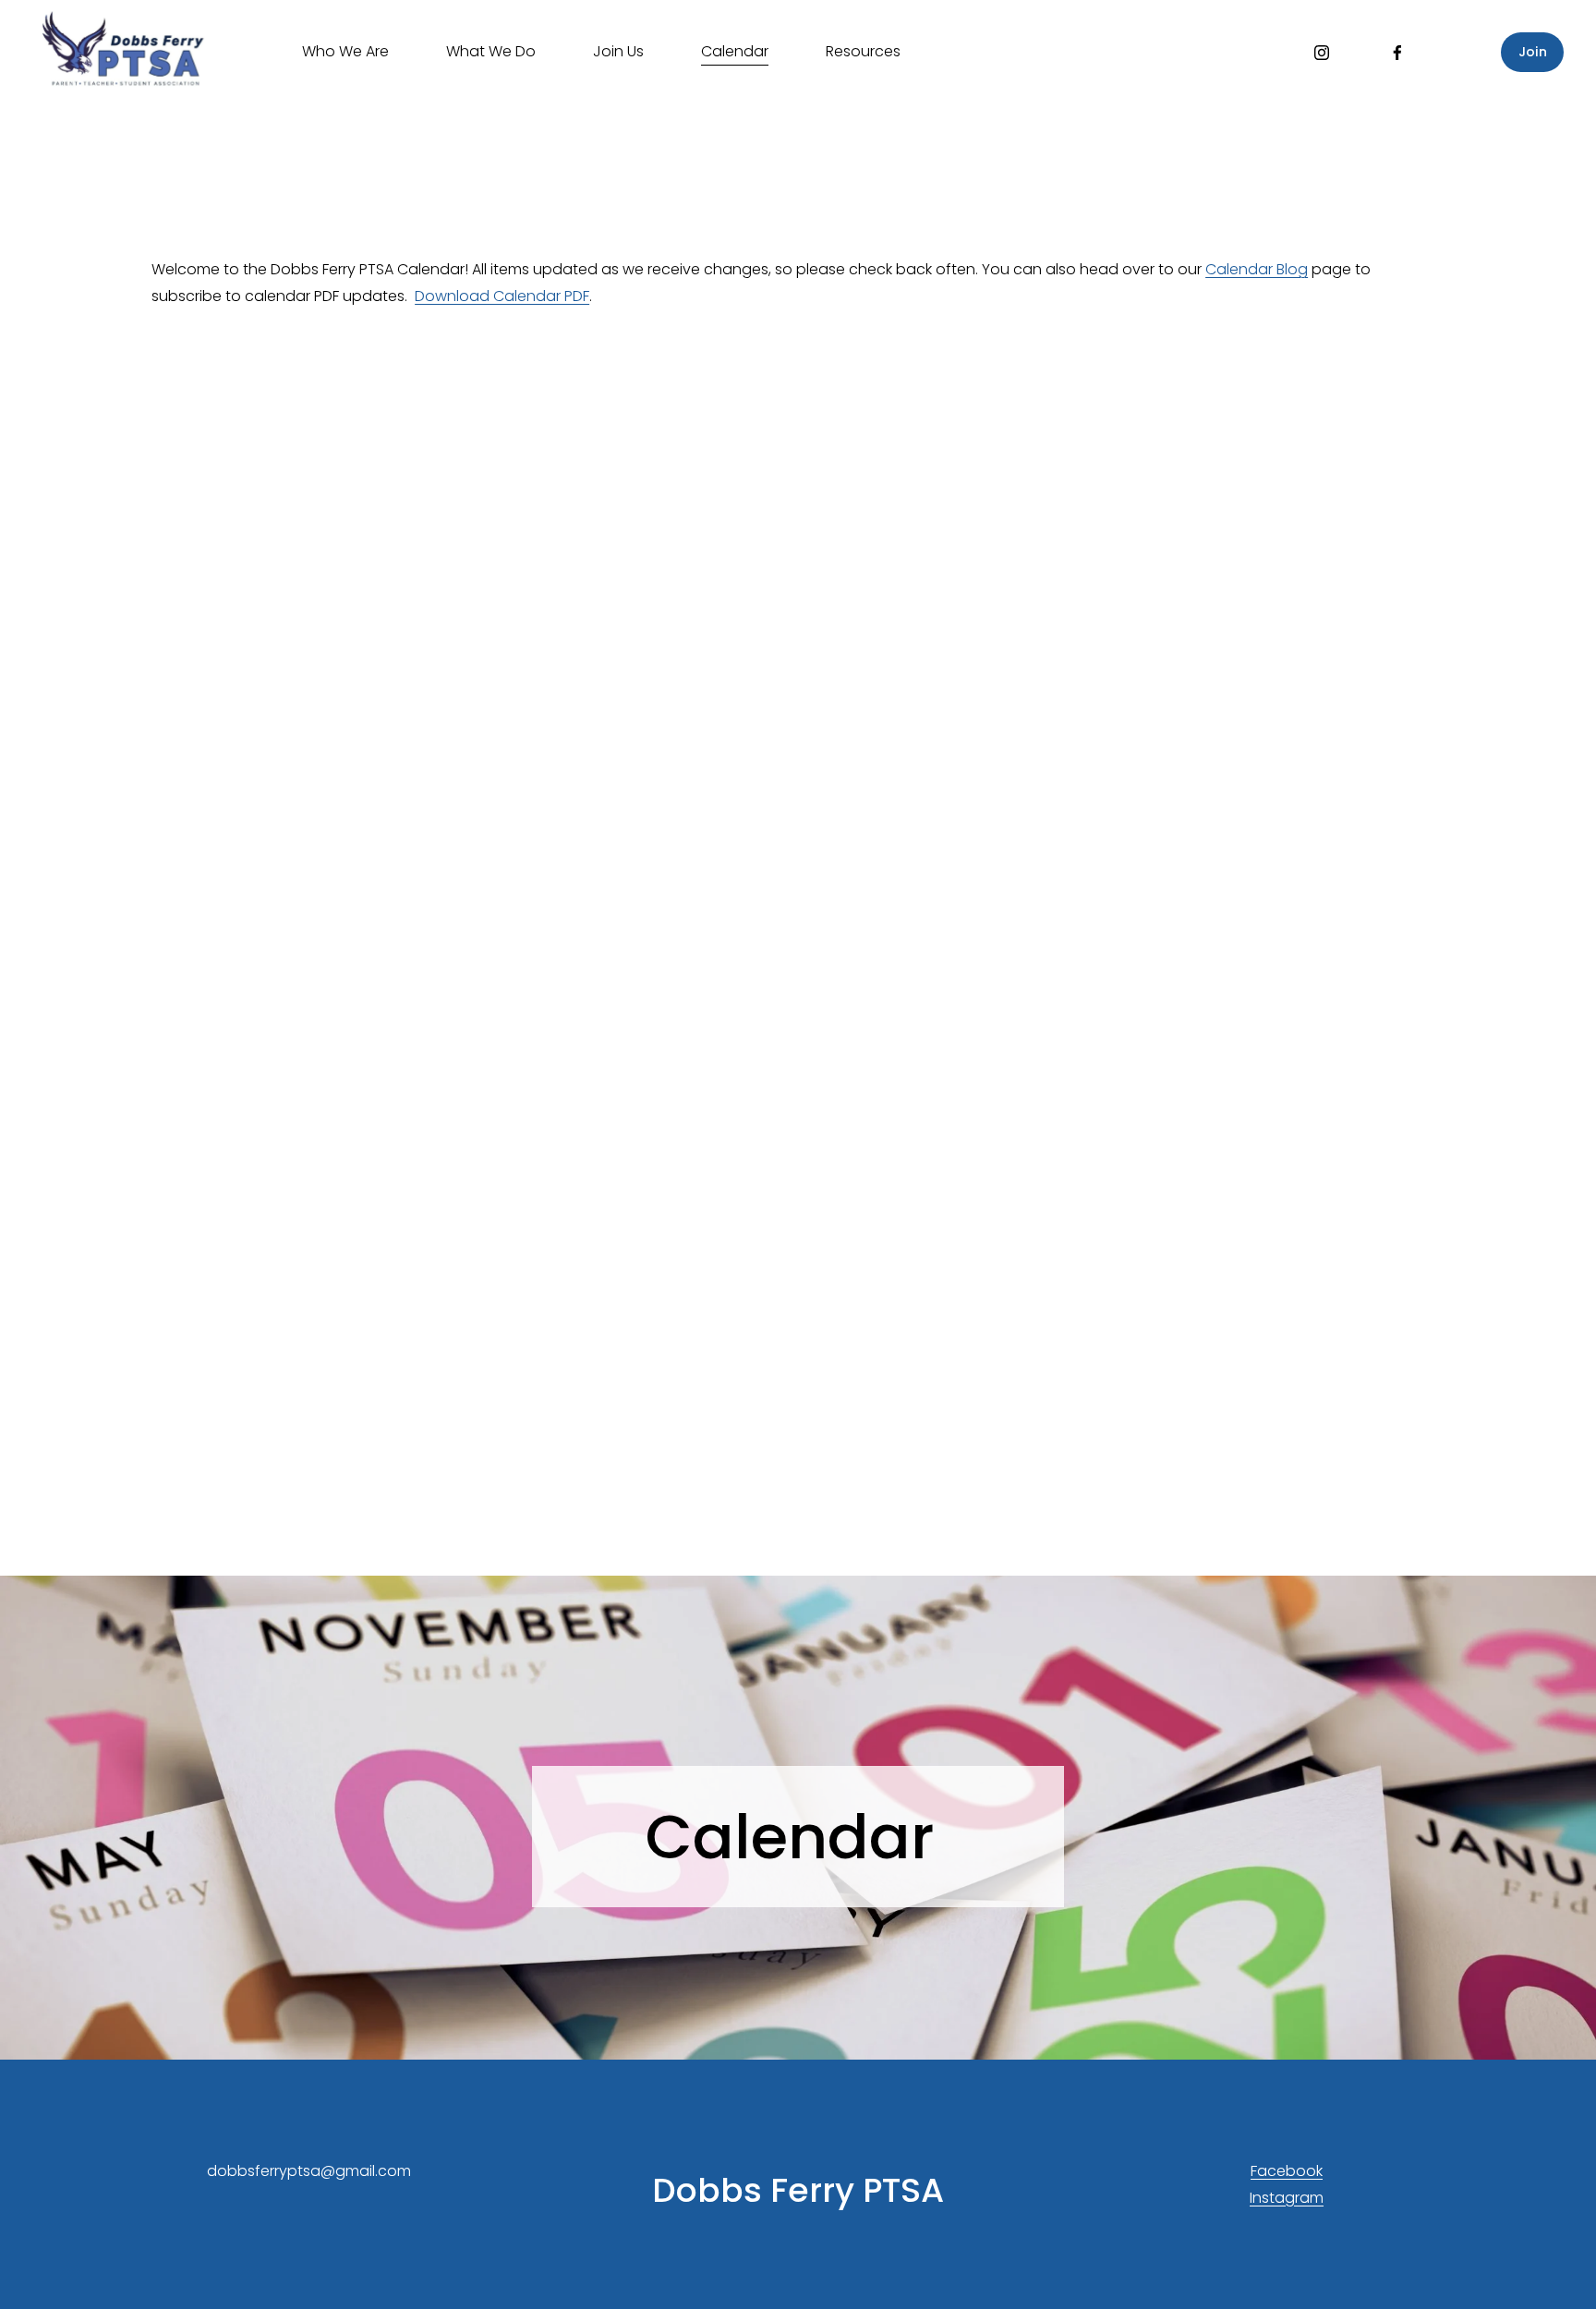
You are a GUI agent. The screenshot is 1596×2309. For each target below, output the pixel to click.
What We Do (491, 51)
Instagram (1287, 2198)
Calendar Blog (1257, 269)
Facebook (1287, 2171)
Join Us (618, 51)
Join (1533, 52)
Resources (863, 51)
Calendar (735, 51)
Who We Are (345, 51)
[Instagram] (1322, 53)
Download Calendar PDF (502, 296)
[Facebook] (1397, 53)
